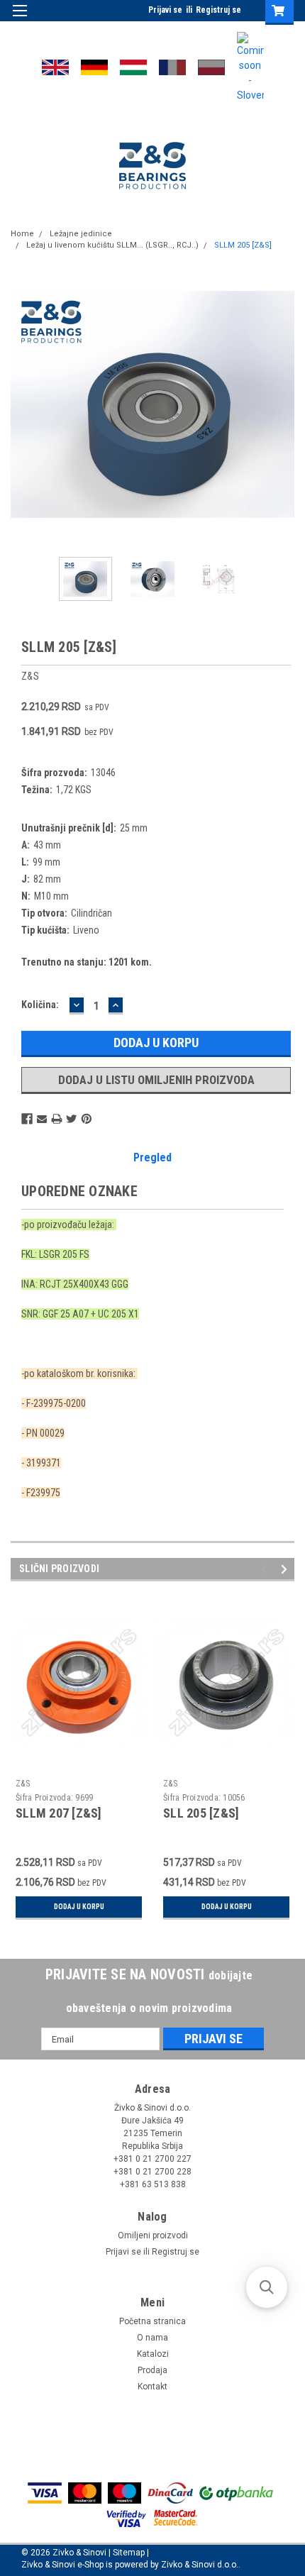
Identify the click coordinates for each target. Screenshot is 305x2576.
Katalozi (153, 2354)
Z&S (23, 1784)
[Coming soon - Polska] (211, 67)
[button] (267, 2287)
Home (22, 234)
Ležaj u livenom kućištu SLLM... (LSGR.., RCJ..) (112, 245)
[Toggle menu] (20, 20)
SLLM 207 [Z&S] (59, 1813)
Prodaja (152, 2370)
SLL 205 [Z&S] (201, 1813)
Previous (21, 404)
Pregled (152, 1157)
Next (284, 404)
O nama (152, 2338)
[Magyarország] (133, 67)
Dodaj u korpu (79, 1907)
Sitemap (129, 2553)
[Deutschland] (94, 67)
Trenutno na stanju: (87, 962)
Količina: (40, 1005)
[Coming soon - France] (172, 67)
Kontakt (152, 2387)
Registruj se (218, 10)
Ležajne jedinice (81, 234)
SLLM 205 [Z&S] (243, 245)
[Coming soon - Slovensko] (250, 67)
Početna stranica (152, 2321)
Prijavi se (165, 10)
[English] (55, 67)
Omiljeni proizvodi (153, 2235)
